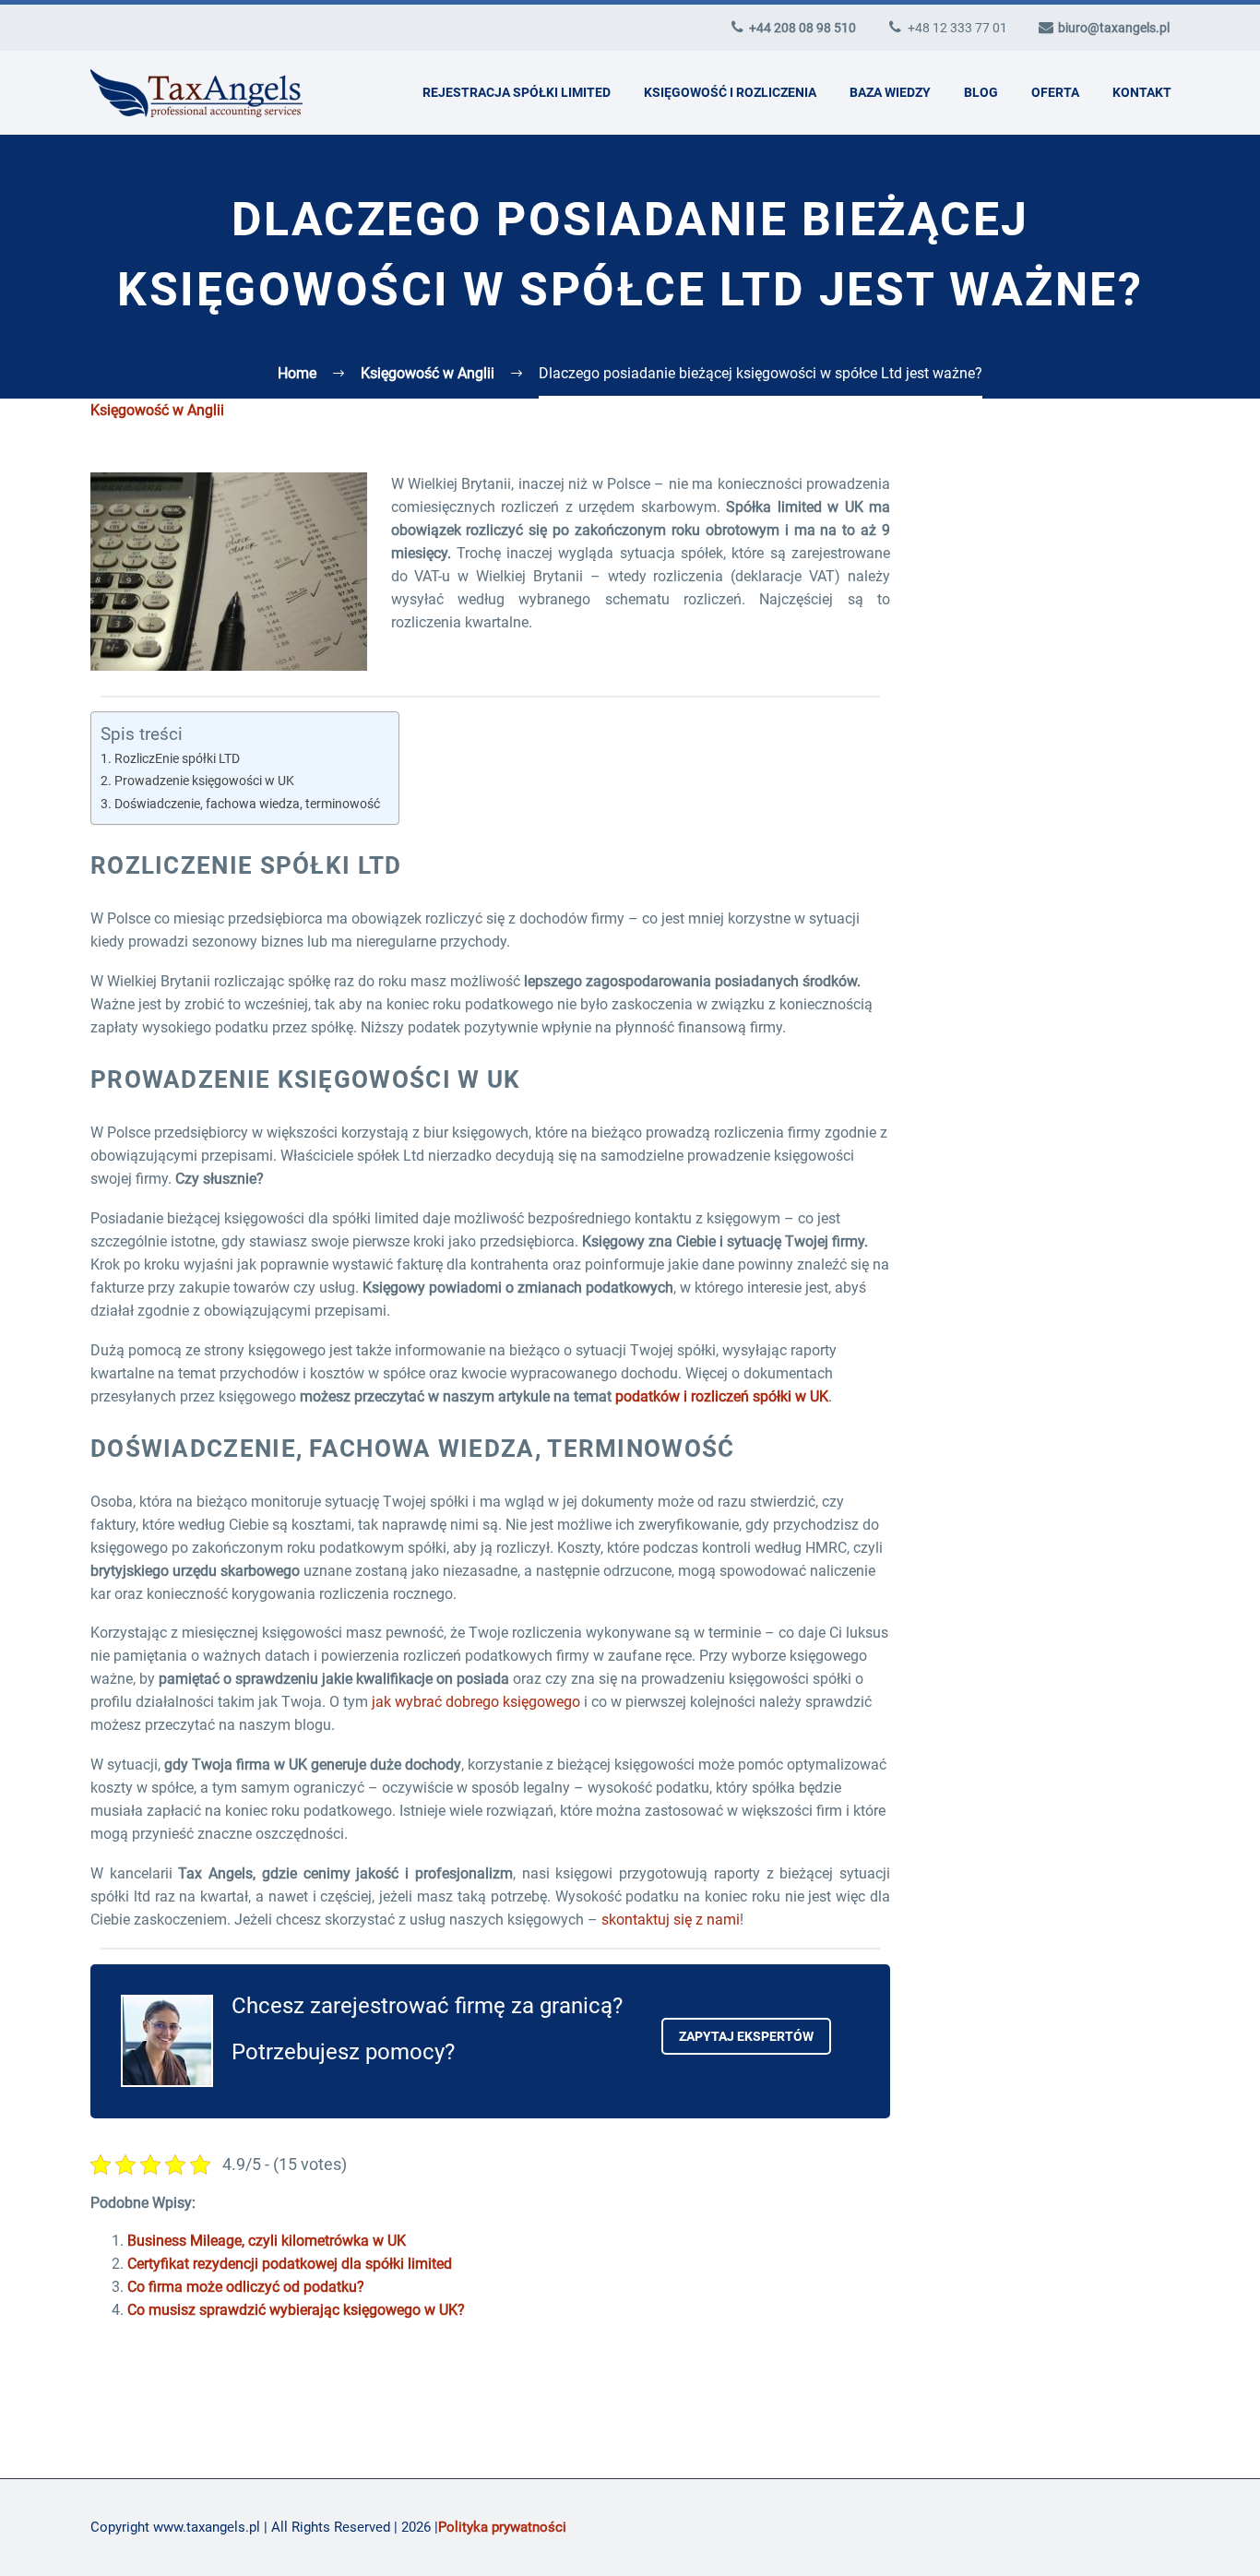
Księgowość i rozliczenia (730, 92)
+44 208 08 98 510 (802, 28)
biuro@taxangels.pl (1114, 28)
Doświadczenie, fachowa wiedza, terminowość (247, 804)
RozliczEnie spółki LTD (177, 759)
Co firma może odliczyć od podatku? (246, 2287)
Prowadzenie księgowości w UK (204, 781)
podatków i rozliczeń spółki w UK (722, 1396)
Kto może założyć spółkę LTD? (1065, 1461)
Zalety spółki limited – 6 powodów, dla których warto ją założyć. (1064, 1507)
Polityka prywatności (502, 2527)
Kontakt (1142, 92)
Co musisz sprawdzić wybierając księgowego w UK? (296, 2310)
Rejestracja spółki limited (517, 92)
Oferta (1055, 92)
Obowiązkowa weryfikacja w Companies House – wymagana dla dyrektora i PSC (1087, 1236)
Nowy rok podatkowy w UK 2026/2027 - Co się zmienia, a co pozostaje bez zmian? (1083, 967)
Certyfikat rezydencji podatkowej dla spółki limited (290, 2264)
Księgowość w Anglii (157, 410)
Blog (981, 92)
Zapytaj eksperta (1050, 771)
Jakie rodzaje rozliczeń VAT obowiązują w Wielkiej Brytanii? (1081, 1096)
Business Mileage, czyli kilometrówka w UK (267, 2241)
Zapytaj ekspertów (746, 2036)
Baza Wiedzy (890, 92)
